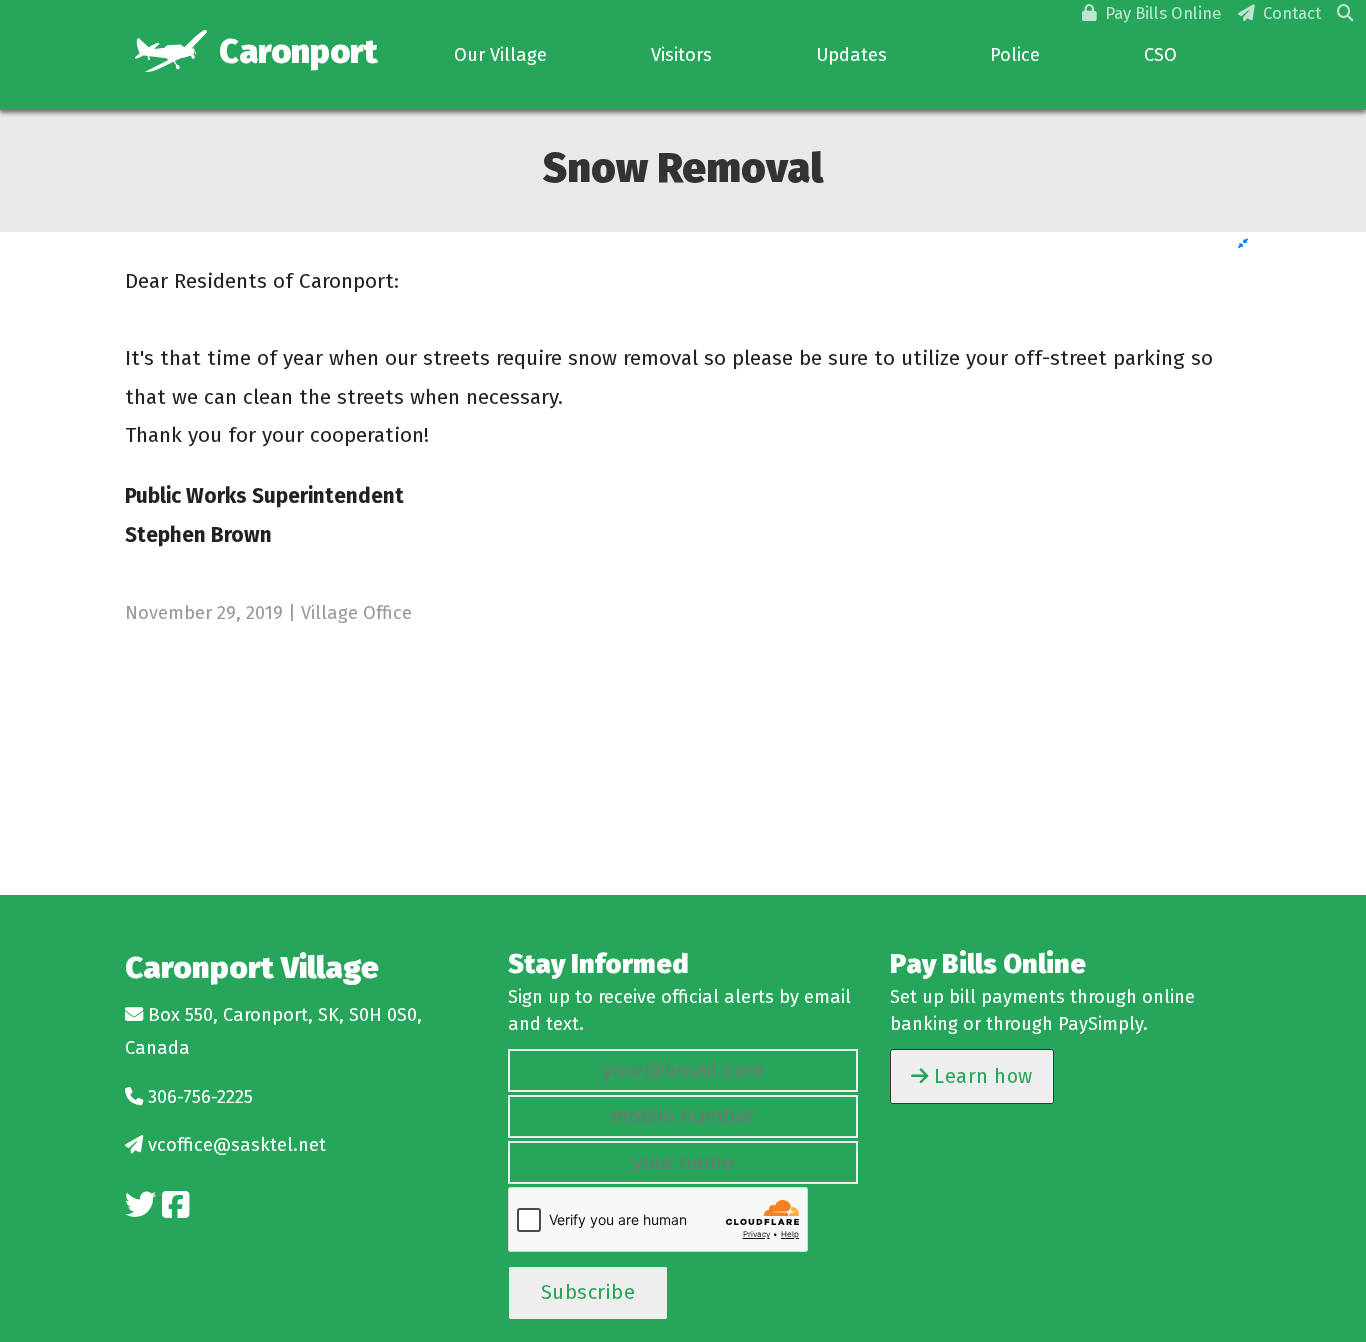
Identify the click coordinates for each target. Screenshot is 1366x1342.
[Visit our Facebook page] (175, 1205)
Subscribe (588, 1292)
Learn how (981, 1076)
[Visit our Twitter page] (140, 1205)
